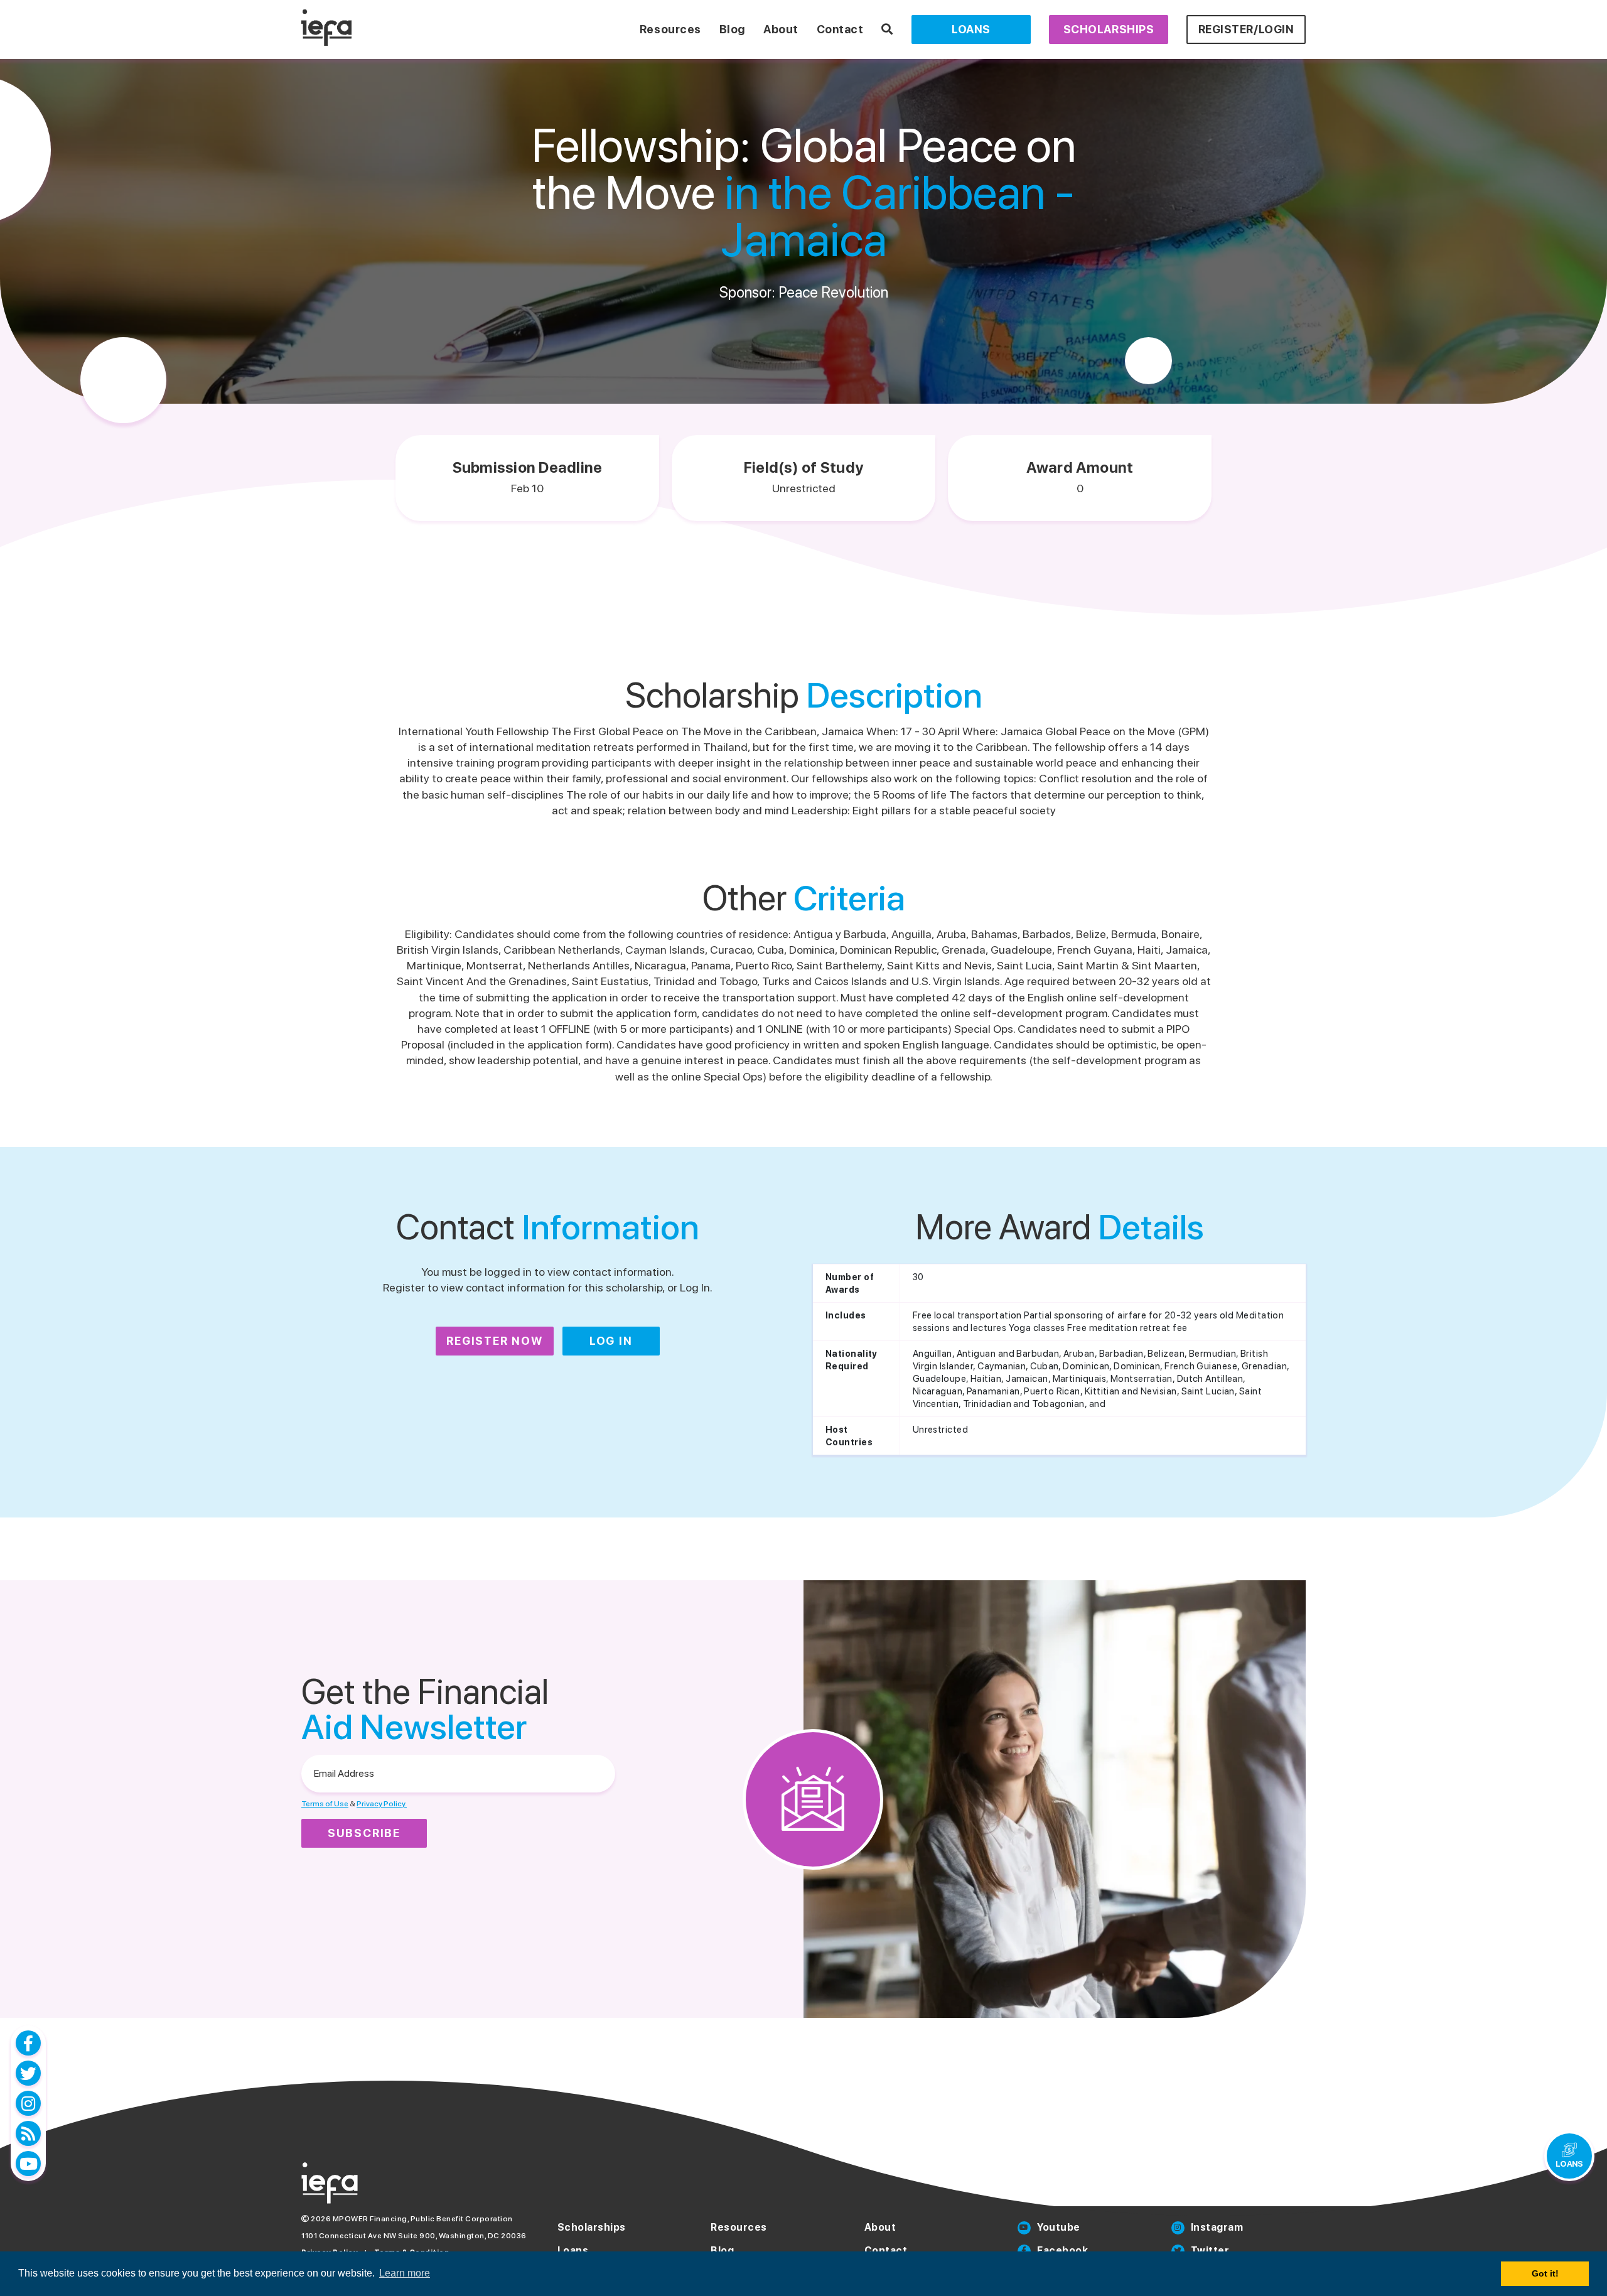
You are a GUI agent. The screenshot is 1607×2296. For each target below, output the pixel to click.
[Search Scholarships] (887, 29)
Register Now (495, 1341)
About (781, 29)
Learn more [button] (405, 2273)
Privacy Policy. (382, 1804)
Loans (971, 29)
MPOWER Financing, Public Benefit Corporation (423, 2219)
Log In (611, 1341)
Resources (670, 29)
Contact (840, 29)
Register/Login (1246, 29)
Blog (732, 29)
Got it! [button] (1545, 2273)
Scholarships (1109, 29)
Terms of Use (325, 1804)
